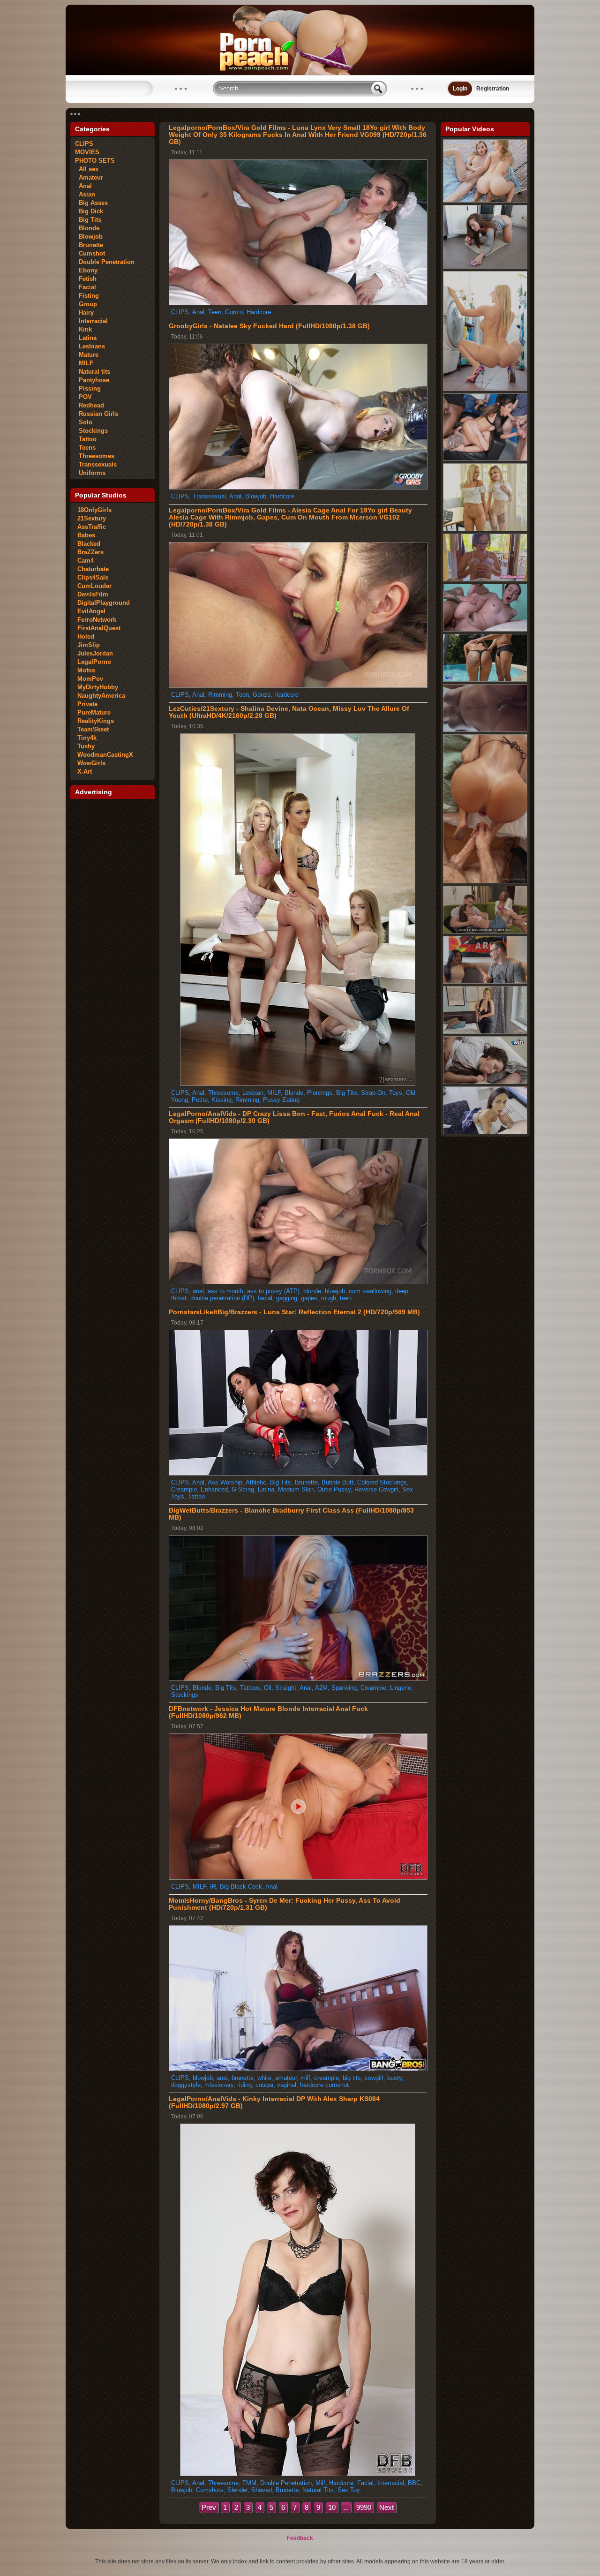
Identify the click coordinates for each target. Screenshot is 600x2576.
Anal (83, 186)
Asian (85, 194)
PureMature (94, 712)
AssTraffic (92, 527)
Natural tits (93, 372)
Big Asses (91, 203)
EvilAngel (91, 611)
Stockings (91, 431)
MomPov (90, 679)
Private (87, 704)
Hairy (84, 313)
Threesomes (95, 456)
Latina (86, 338)
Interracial (91, 321)
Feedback (300, 2538)
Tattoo (86, 439)
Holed (86, 636)
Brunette (89, 245)
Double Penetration (105, 262)
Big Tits (88, 220)
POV (83, 397)
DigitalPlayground (104, 603)
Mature (87, 355)
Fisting (87, 296)
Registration (493, 89)
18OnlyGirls (94, 510)
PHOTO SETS (95, 161)
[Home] (300, 73)
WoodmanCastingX (105, 755)
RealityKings (96, 721)
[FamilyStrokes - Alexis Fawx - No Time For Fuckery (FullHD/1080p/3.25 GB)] (485, 389)
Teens (85, 448)
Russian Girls (97, 414)
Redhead (90, 405)
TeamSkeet (93, 729)
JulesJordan (95, 653)
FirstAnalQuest (99, 628)
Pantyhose (92, 380)
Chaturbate (93, 569)
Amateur (89, 177)
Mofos (86, 670)
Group (86, 304)
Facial (86, 287)
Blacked (89, 544)
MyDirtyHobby (98, 687)
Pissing (88, 388)
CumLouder (94, 586)
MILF (84, 363)
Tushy (86, 746)
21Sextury (92, 518)
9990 (364, 2507)
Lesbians (90, 346)
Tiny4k (87, 738)
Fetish (86, 279)
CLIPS (84, 144)
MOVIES (87, 152)
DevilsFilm (93, 594)
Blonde (87, 228)
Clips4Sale (93, 577)
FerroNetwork (97, 620)
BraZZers (90, 552)
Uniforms (90, 473)
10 (332, 2507)
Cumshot (90, 253)
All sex (87, 169)
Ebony (86, 270)
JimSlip (89, 645)
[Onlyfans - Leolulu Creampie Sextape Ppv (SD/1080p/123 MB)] (485, 881)
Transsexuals (96, 464)
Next (386, 2507)
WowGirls (91, 763)
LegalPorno (94, 662)
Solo (84, 422)
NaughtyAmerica (101, 696)
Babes (86, 535)
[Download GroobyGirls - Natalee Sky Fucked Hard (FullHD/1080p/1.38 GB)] (298, 487)
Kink (83, 329)
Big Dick (89, 211)
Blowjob (89, 237)
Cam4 (86, 561)
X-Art (85, 772)
